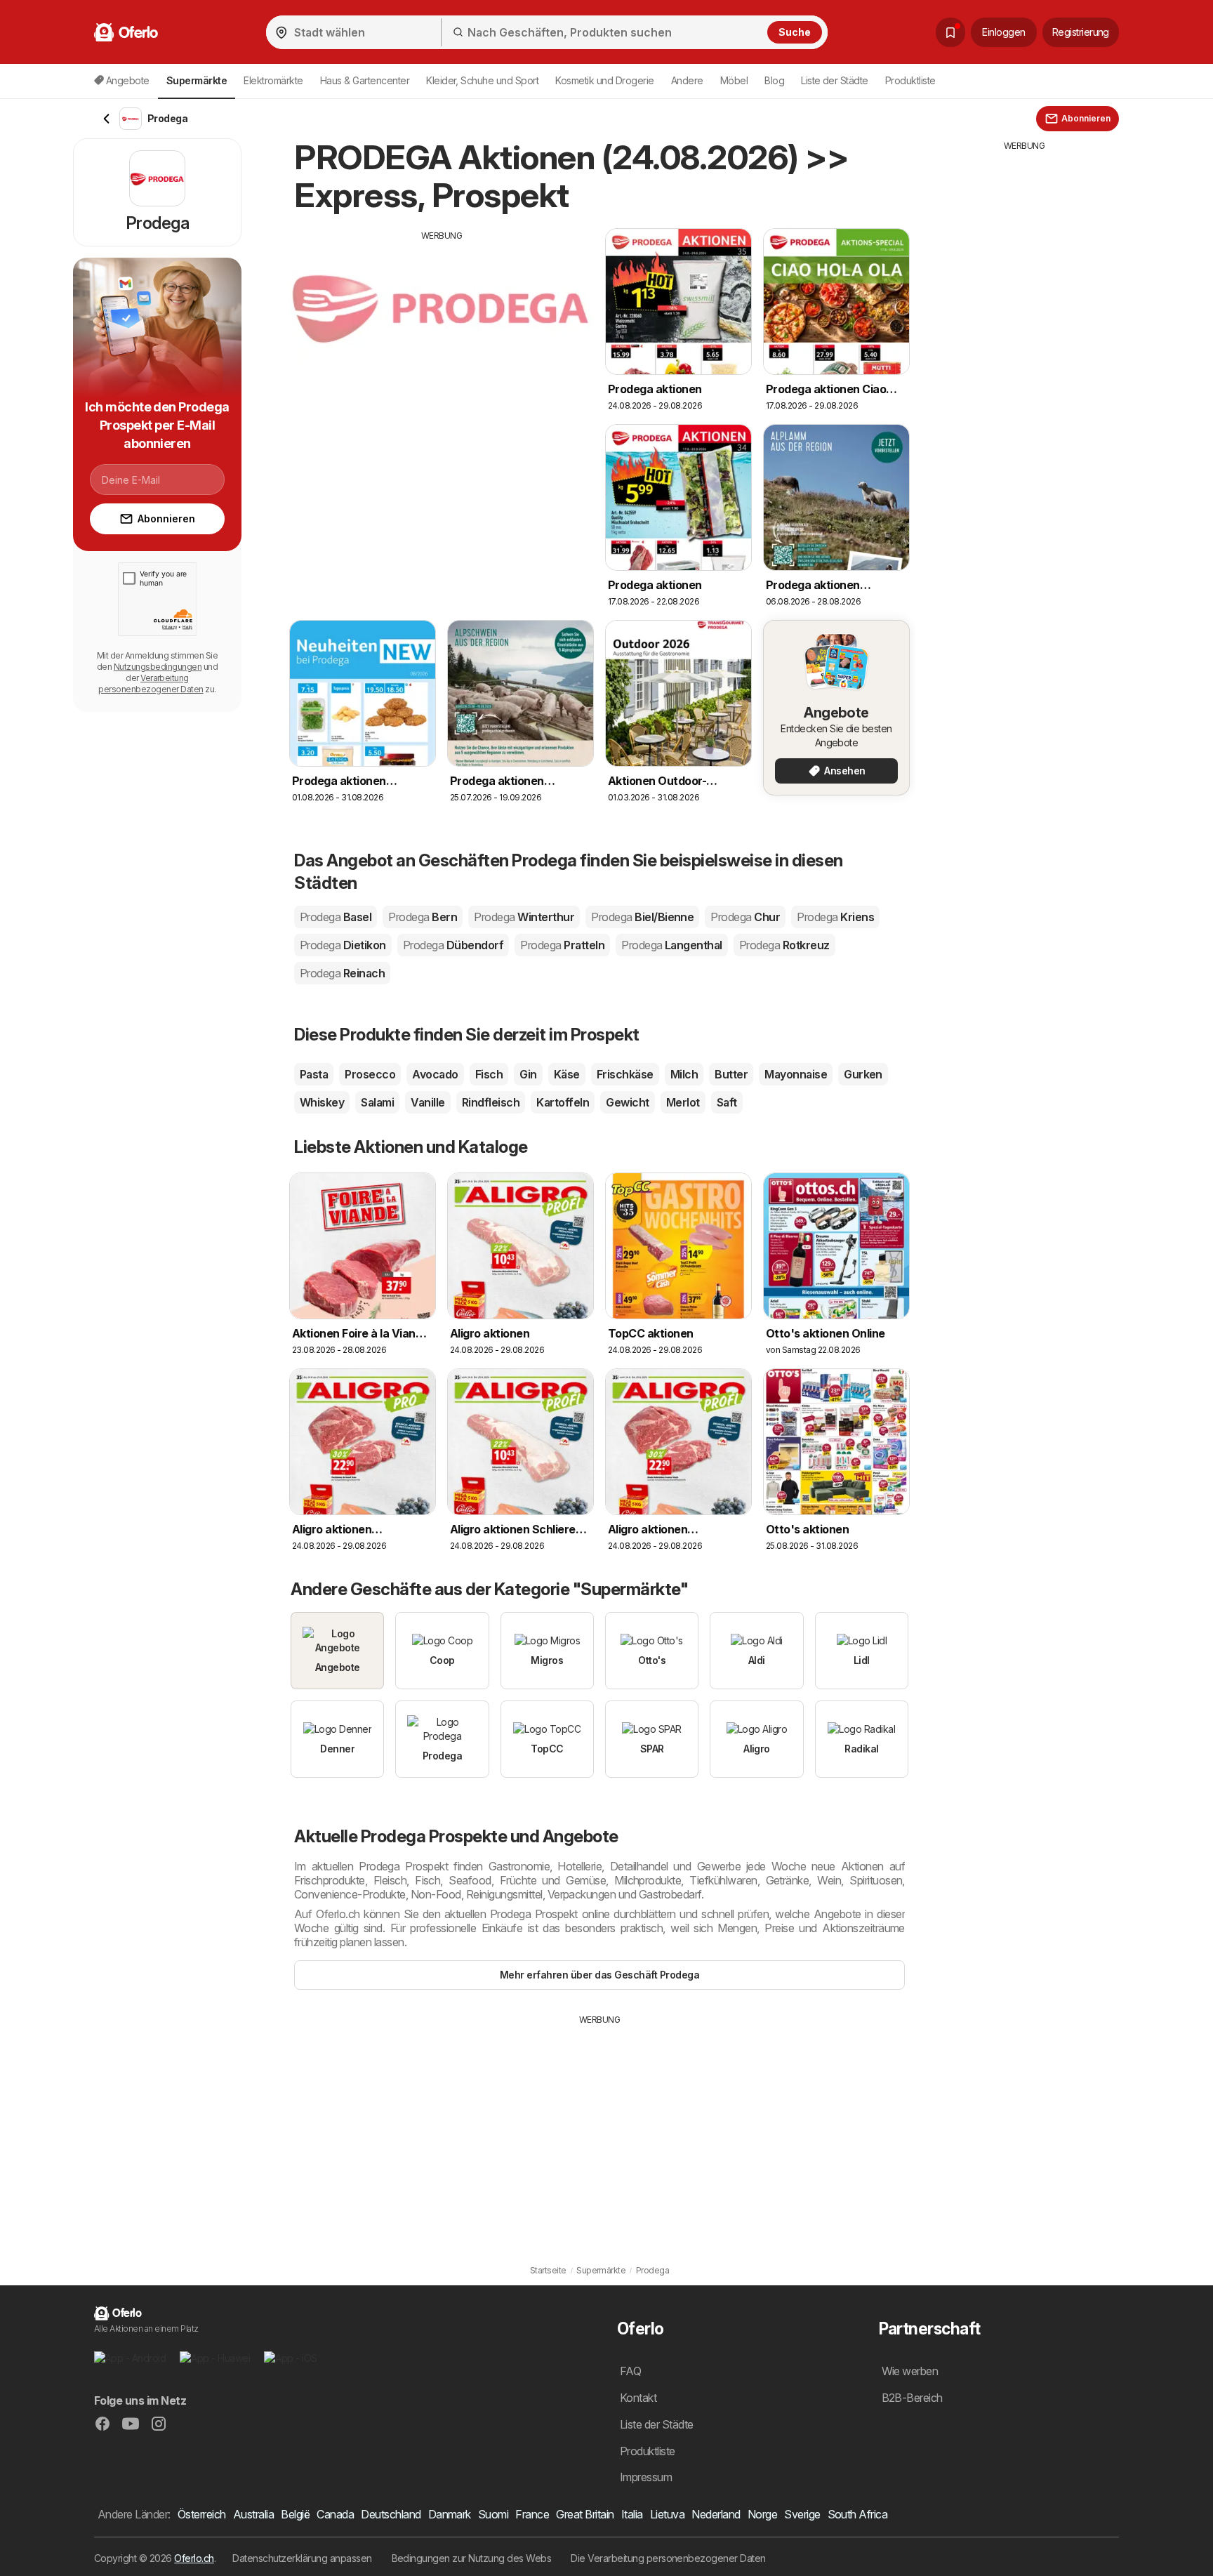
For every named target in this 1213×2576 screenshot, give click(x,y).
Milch (684, 1074)
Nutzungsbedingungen (158, 667)
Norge (762, 2514)
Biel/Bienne (642, 917)
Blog (774, 80)
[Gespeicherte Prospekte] (950, 32)
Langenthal (672, 945)
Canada (335, 2514)
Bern (423, 917)
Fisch (489, 1074)
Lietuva (667, 2514)
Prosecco (370, 1074)
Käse (567, 1074)
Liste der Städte (835, 80)
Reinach (342, 973)
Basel (336, 917)
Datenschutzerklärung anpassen (302, 2558)
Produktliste (910, 80)
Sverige (802, 2514)
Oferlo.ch (194, 2558)
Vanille (427, 1102)
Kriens (835, 917)
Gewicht (627, 1102)
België (295, 2514)
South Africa (858, 2514)
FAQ (630, 2371)
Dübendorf (453, 945)
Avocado (435, 1074)
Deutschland (391, 2514)
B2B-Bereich (912, 2398)
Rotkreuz (784, 945)
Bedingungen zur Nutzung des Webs (472, 2558)
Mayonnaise (796, 1074)
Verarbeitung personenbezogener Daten (151, 683)
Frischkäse (625, 1074)
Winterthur (524, 917)
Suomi (493, 2514)
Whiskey (322, 1102)
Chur (745, 917)
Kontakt (638, 2398)
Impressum (646, 2477)
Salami (377, 1102)
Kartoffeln (563, 1102)
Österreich (202, 2514)
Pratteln (562, 945)
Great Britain (585, 2514)
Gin (528, 1074)
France (532, 2514)
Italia (632, 2514)
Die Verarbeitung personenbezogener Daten (668, 2558)
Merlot (683, 1102)
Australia (253, 2514)
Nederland (716, 2514)
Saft (727, 1102)
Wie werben (910, 2371)
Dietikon (343, 945)
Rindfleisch (491, 1102)
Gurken (863, 1074)
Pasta (314, 1074)
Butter (731, 1074)
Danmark (450, 2514)
